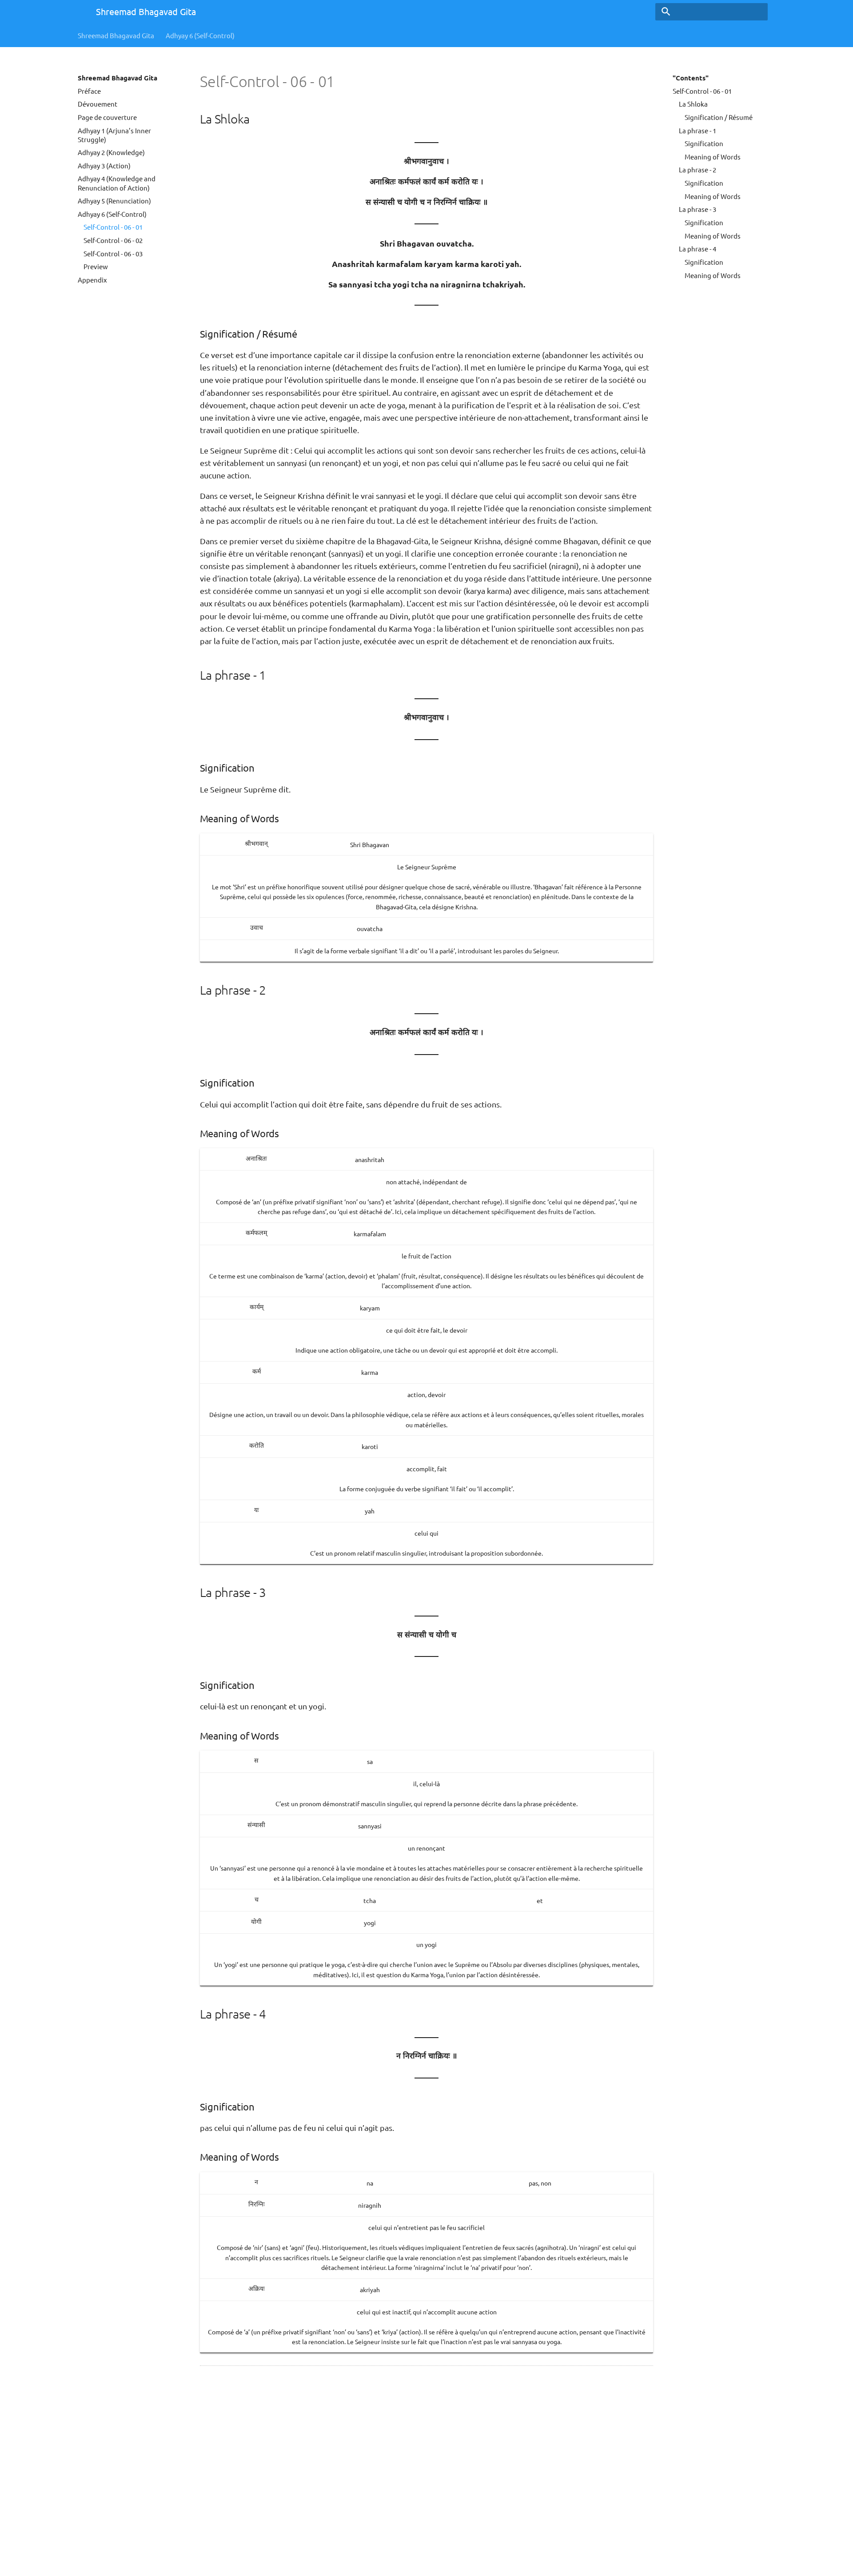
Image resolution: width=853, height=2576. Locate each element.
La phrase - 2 (698, 169)
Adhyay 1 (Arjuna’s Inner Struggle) (114, 135)
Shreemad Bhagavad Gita (116, 35)
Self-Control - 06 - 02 (113, 240)
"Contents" (691, 78)
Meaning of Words (713, 157)
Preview (96, 266)
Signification (704, 143)
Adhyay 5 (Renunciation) (114, 201)
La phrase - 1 (698, 130)
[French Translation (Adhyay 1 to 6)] (79, 13)
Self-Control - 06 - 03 (113, 253)
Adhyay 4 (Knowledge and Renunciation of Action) (117, 183)
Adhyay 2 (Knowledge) (111, 152)
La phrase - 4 (698, 249)
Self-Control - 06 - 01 (113, 227)
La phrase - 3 (698, 209)
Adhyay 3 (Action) (104, 165)
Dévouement (98, 104)
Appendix (92, 280)
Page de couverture (107, 117)
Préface (89, 91)
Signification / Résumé (719, 117)
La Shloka (693, 104)
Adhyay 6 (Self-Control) (200, 35)
